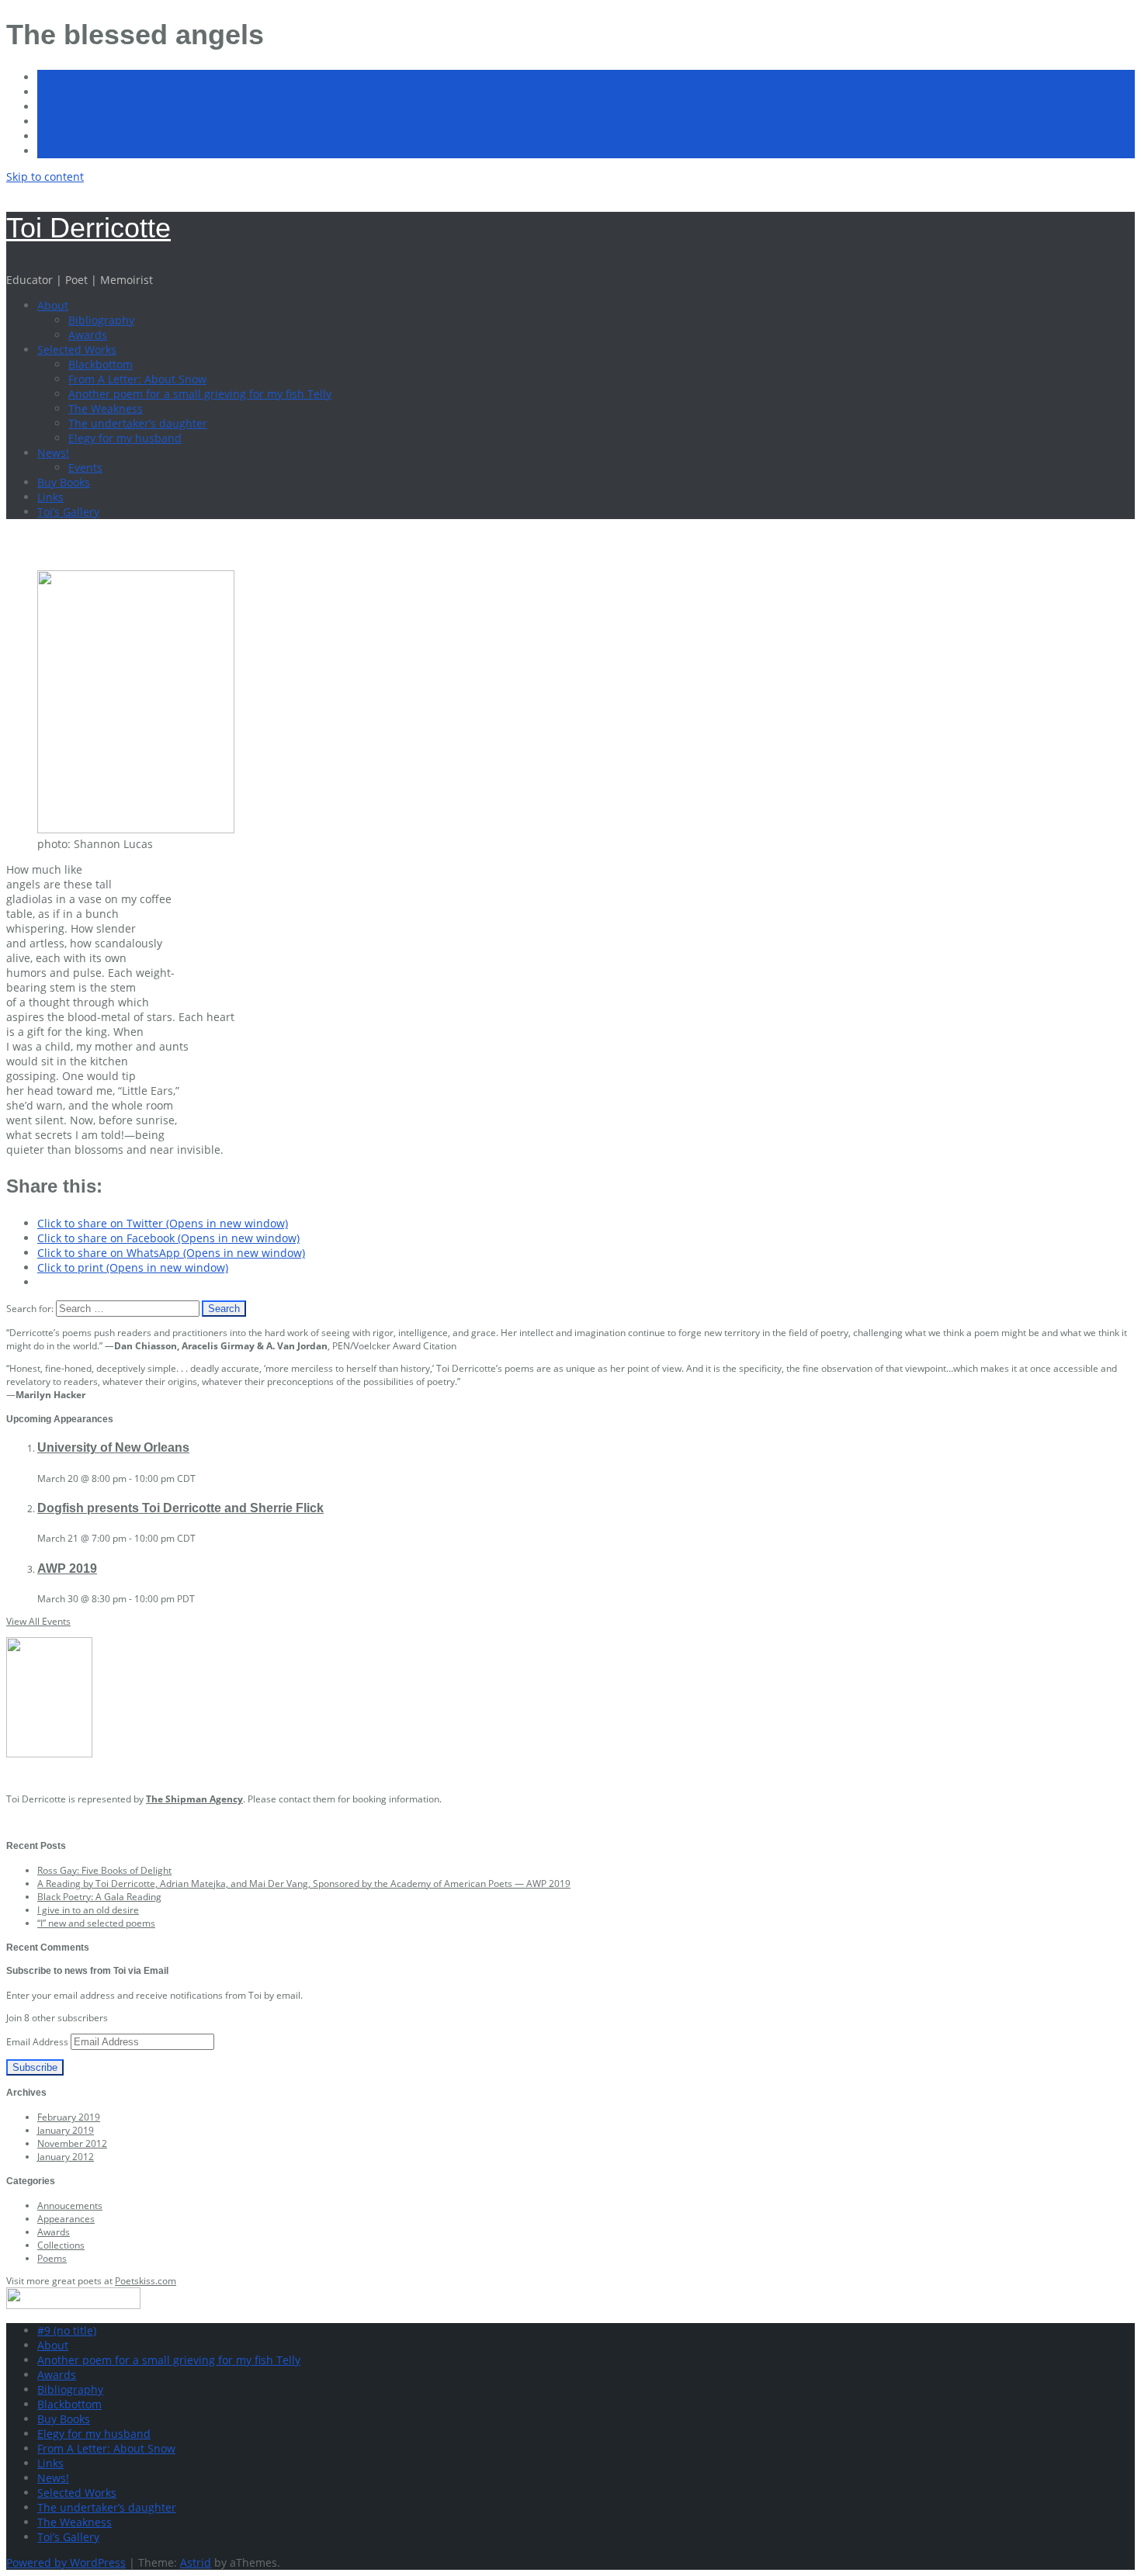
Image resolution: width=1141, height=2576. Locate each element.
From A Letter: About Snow (137, 379)
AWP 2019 (67, 1568)
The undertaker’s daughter (138, 423)
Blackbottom (101, 364)
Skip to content (45, 177)
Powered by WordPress (66, 2562)
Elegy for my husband (125, 438)
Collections (61, 2245)
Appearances (66, 2219)
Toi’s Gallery (68, 512)
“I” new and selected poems (96, 1923)
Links (50, 497)
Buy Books (64, 482)
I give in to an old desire (88, 1910)
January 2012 (66, 2157)
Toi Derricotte (88, 228)
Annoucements (70, 2206)
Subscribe (35, 2067)
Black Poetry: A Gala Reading (99, 1897)
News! (53, 453)
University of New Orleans (113, 1447)
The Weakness (106, 409)
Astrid (196, 2562)
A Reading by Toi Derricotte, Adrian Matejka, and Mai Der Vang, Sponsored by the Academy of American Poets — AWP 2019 (304, 1884)
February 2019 (69, 2117)
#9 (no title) (67, 2330)
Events (85, 467)
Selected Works (77, 350)
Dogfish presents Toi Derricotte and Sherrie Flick (180, 1508)
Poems (52, 2258)
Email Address (38, 2042)
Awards (88, 335)
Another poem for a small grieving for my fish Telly (200, 394)
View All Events (38, 1621)
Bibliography (101, 320)
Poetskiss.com (146, 2281)
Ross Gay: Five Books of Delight (104, 1870)
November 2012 (72, 2143)
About (53, 305)
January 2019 (66, 2130)
